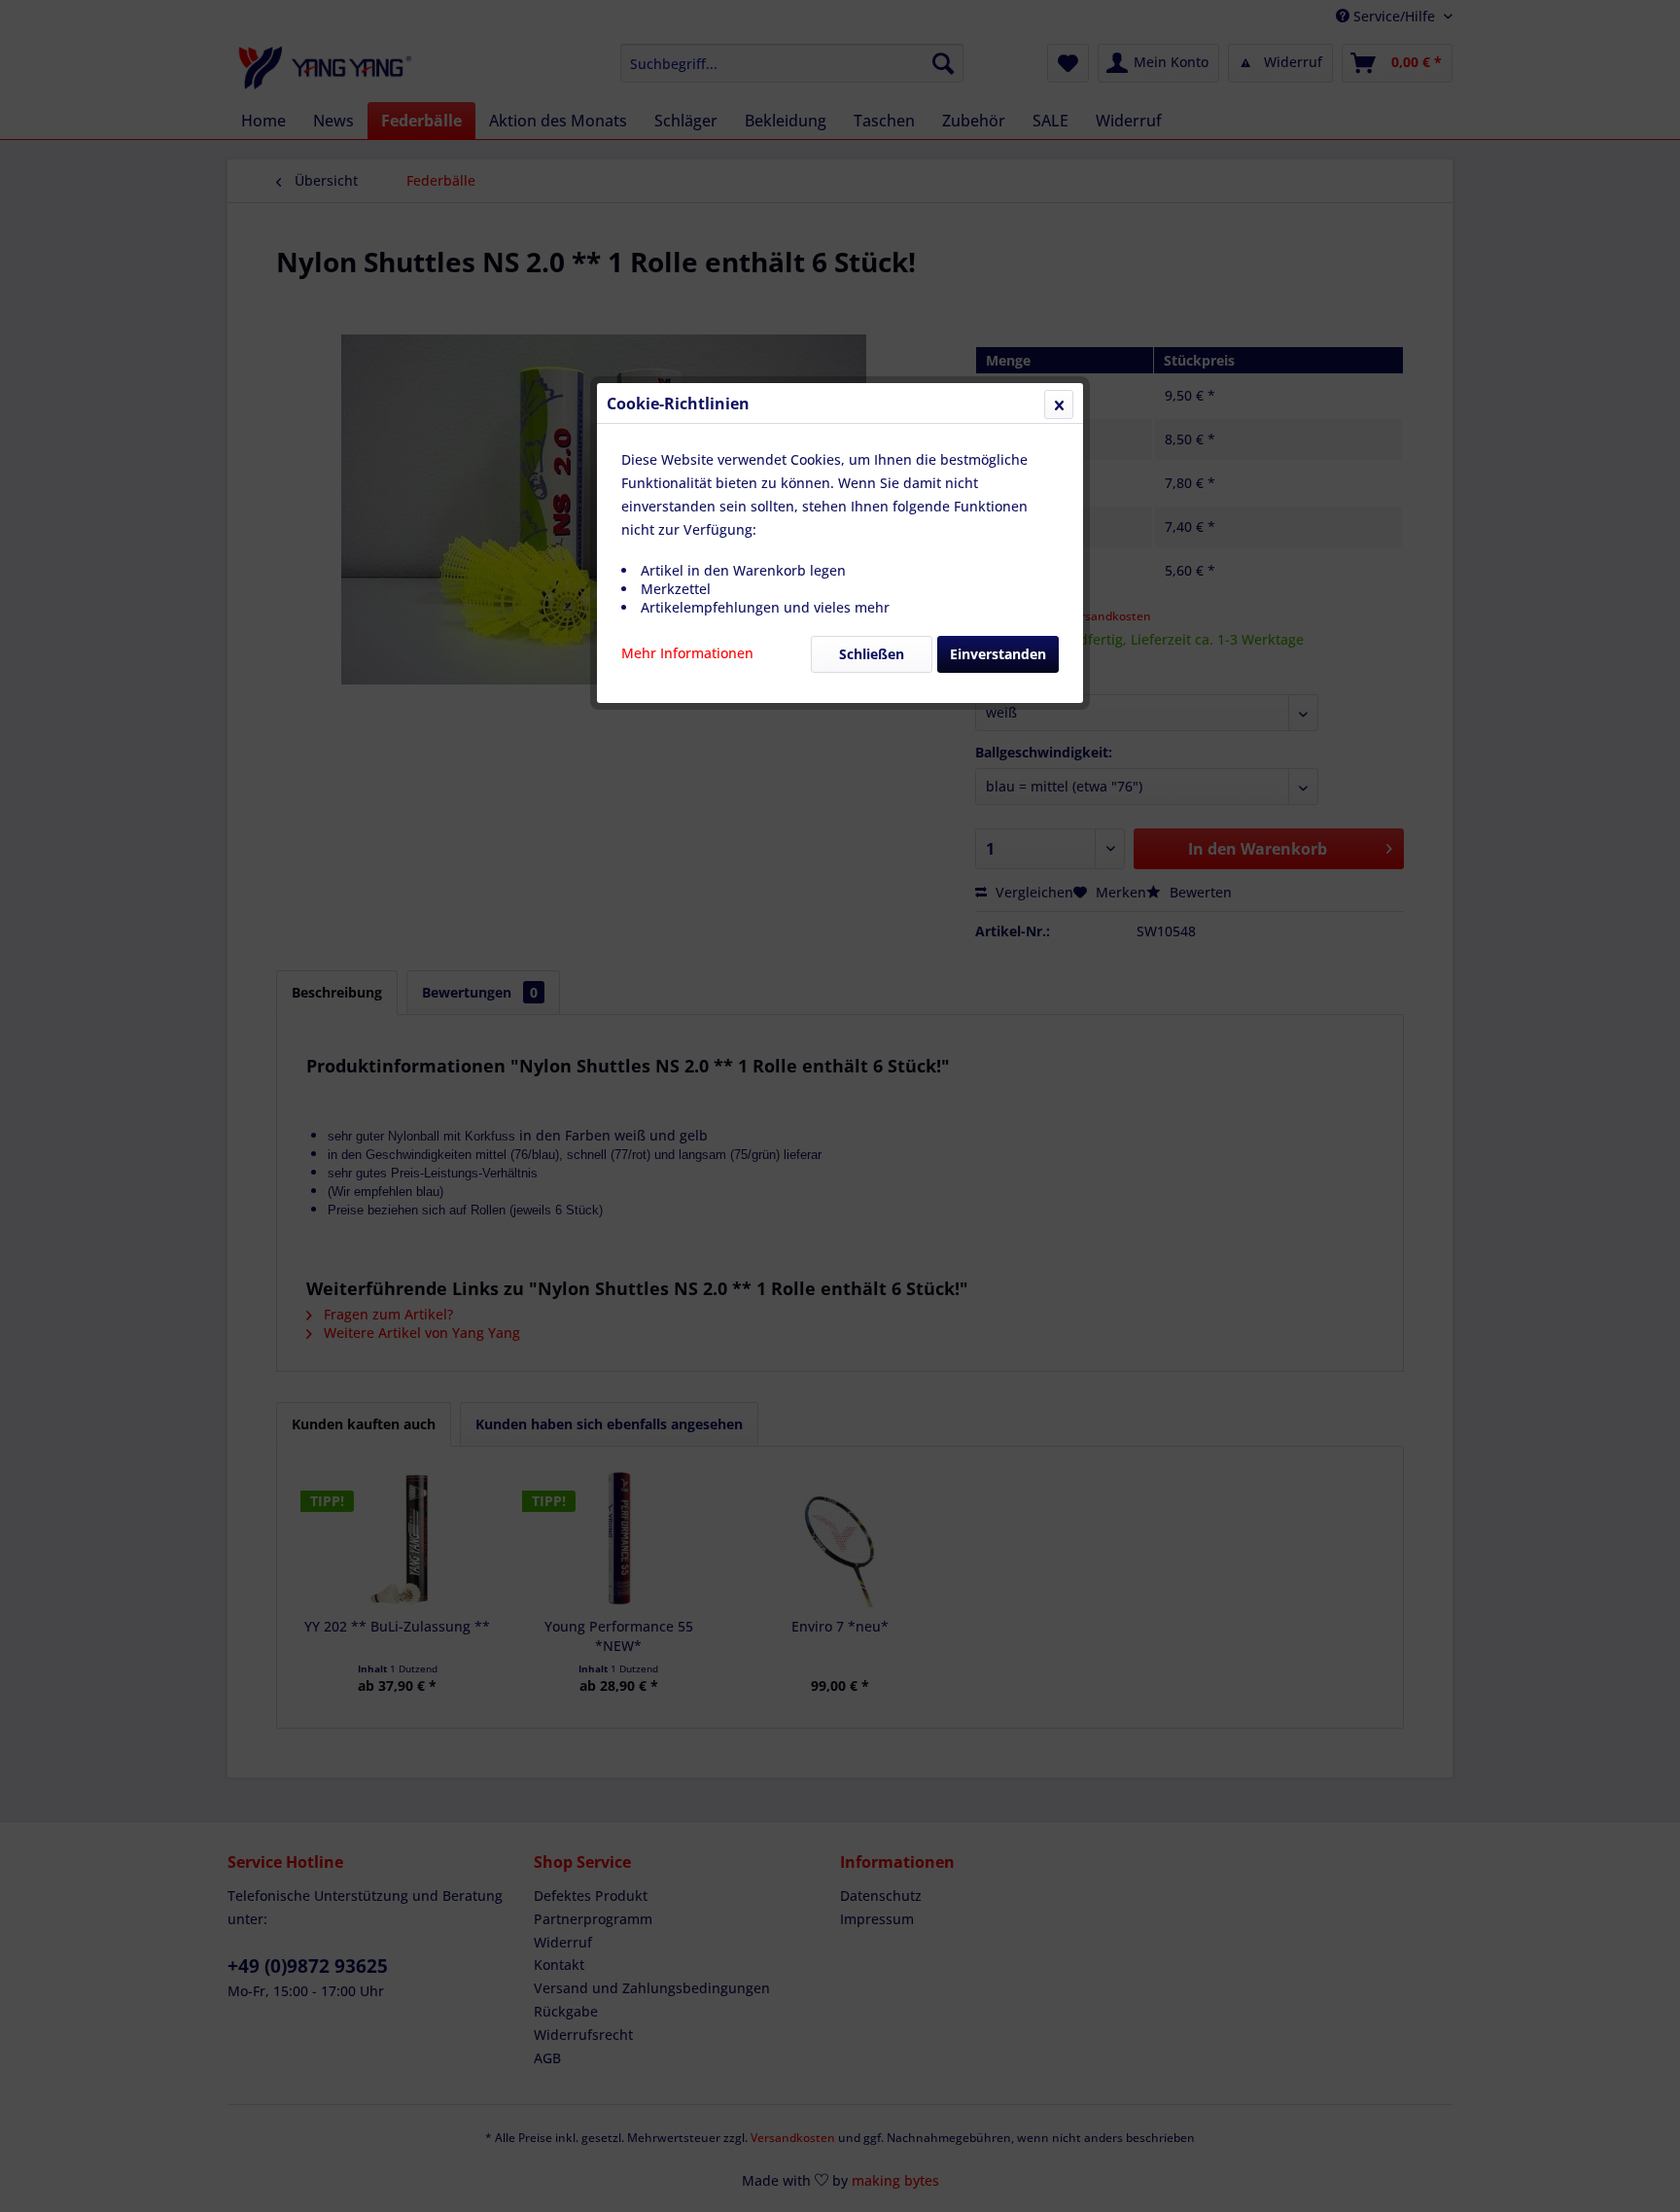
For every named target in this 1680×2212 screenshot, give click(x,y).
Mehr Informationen (687, 653)
